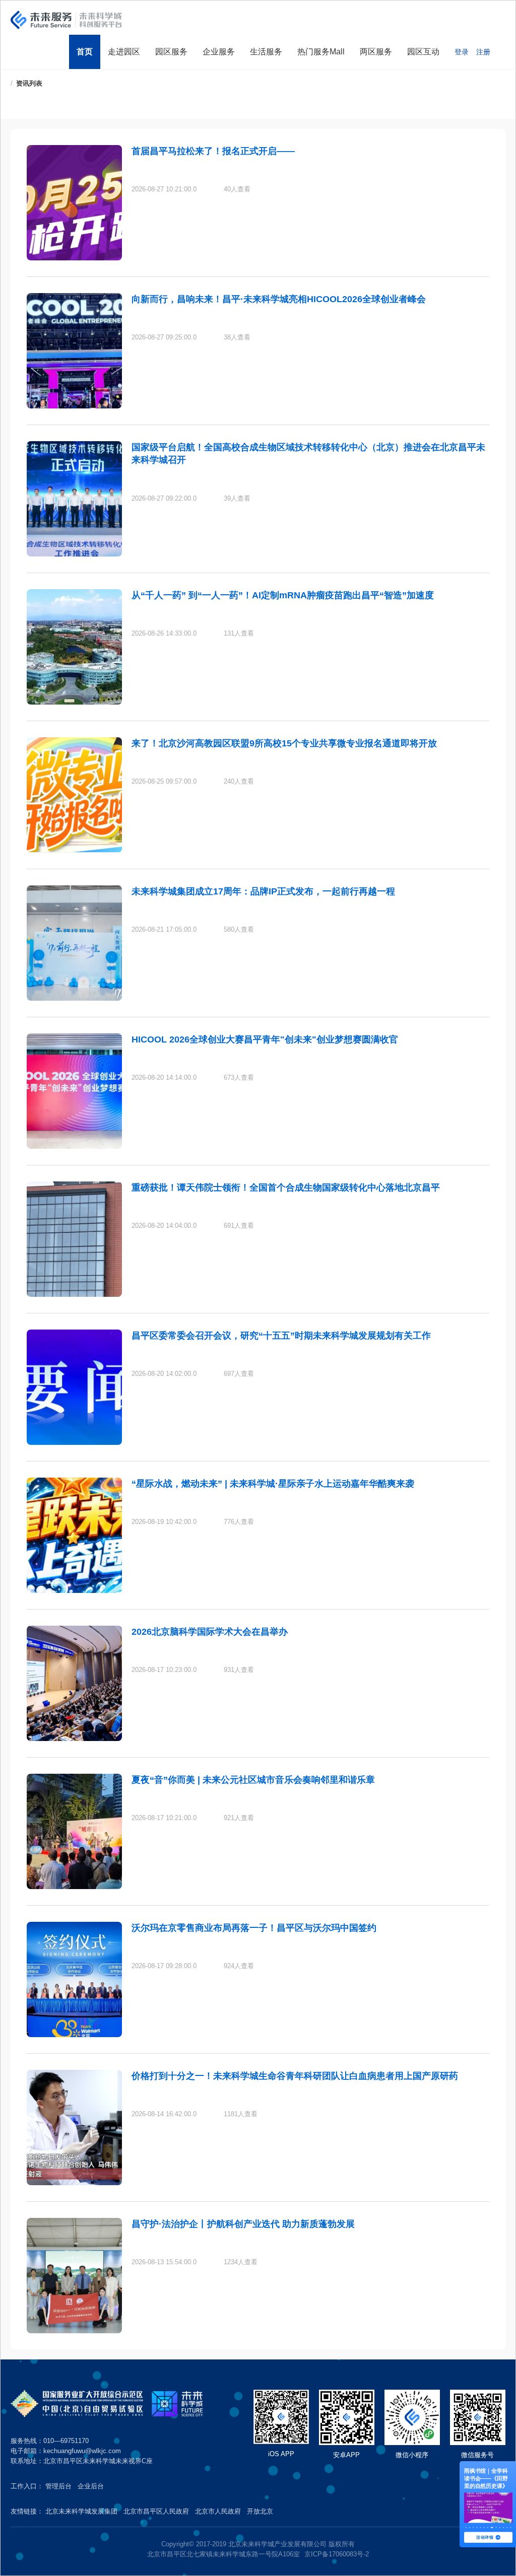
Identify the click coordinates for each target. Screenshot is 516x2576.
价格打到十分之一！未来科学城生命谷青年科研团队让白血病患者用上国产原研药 (295, 2076)
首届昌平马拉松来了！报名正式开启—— (213, 151)
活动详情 (485, 2537)
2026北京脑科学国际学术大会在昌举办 (210, 1632)
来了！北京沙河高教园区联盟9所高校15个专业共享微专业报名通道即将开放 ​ (285, 743)
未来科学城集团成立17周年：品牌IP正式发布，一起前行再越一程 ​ (265, 891)
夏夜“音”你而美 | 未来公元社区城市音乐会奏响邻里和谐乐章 (253, 1780)
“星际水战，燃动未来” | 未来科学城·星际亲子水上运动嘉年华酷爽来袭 (273, 1484)
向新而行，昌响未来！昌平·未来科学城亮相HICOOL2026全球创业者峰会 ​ (280, 299)
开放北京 (260, 2511)
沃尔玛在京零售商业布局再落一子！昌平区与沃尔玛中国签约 (254, 1928)
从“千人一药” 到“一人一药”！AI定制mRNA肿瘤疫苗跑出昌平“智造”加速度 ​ (284, 595)
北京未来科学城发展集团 (81, 2511)
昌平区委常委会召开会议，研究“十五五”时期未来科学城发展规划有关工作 (281, 1336)
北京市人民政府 (218, 2511)
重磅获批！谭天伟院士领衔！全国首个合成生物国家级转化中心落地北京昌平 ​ (287, 1188)
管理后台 (58, 2486)
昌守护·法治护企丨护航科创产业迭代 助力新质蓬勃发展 (243, 2224)
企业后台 (91, 2486)
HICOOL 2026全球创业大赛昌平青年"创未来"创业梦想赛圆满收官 (265, 1039)
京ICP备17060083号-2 (337, 2554)
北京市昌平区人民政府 (156, 2511)
